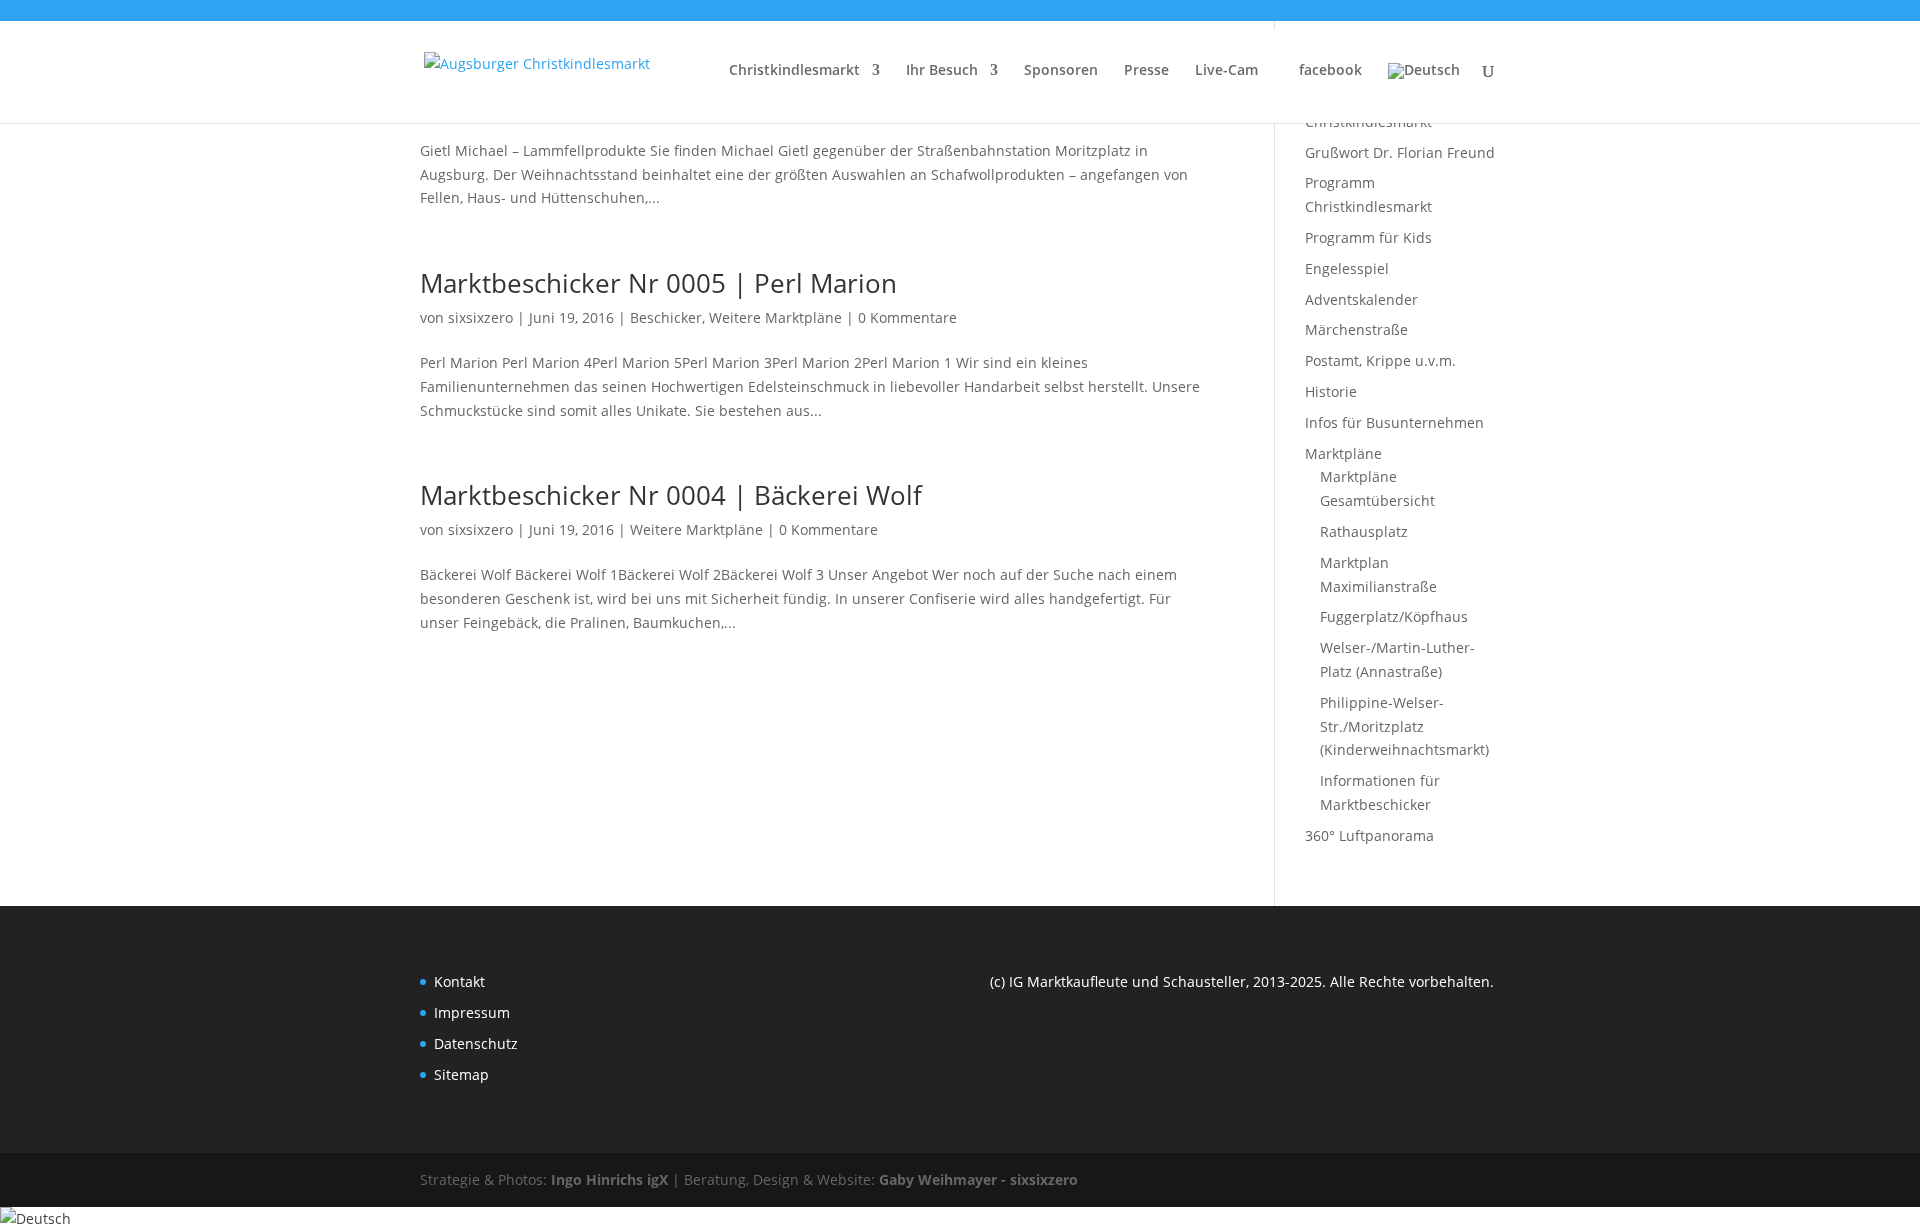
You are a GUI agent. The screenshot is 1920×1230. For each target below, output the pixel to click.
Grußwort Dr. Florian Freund (1400, 152)
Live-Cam (1226, 71)
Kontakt (459, 981)
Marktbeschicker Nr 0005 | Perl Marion (658, 283)
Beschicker (666, 317)
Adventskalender (1361, 299)
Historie (1331, 391)
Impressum (472, 1012)
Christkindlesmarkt (794, 71)
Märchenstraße (1356, 329)
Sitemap (461, 1074)
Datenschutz (476, 1043)
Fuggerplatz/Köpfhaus (1394, 616)
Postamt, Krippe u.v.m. (1380, 360)
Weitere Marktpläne (775, 317)
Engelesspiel (1347, 268)
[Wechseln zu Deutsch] (35, 1218)
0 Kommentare (907, 317)
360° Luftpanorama (1369, 835)
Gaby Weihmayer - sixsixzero (978, 1179)
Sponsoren (1061, 71)
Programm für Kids (1368, 237)
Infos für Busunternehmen (1394, 422)
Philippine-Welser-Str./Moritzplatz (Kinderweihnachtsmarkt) (1404, 726)
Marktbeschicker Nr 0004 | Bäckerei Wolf (671, 495)
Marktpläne (1343, 453)
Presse (1146, 71)
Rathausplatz (1364, 531)
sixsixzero (480, 317)
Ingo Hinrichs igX (609, 1179)
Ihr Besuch (942, 71)
